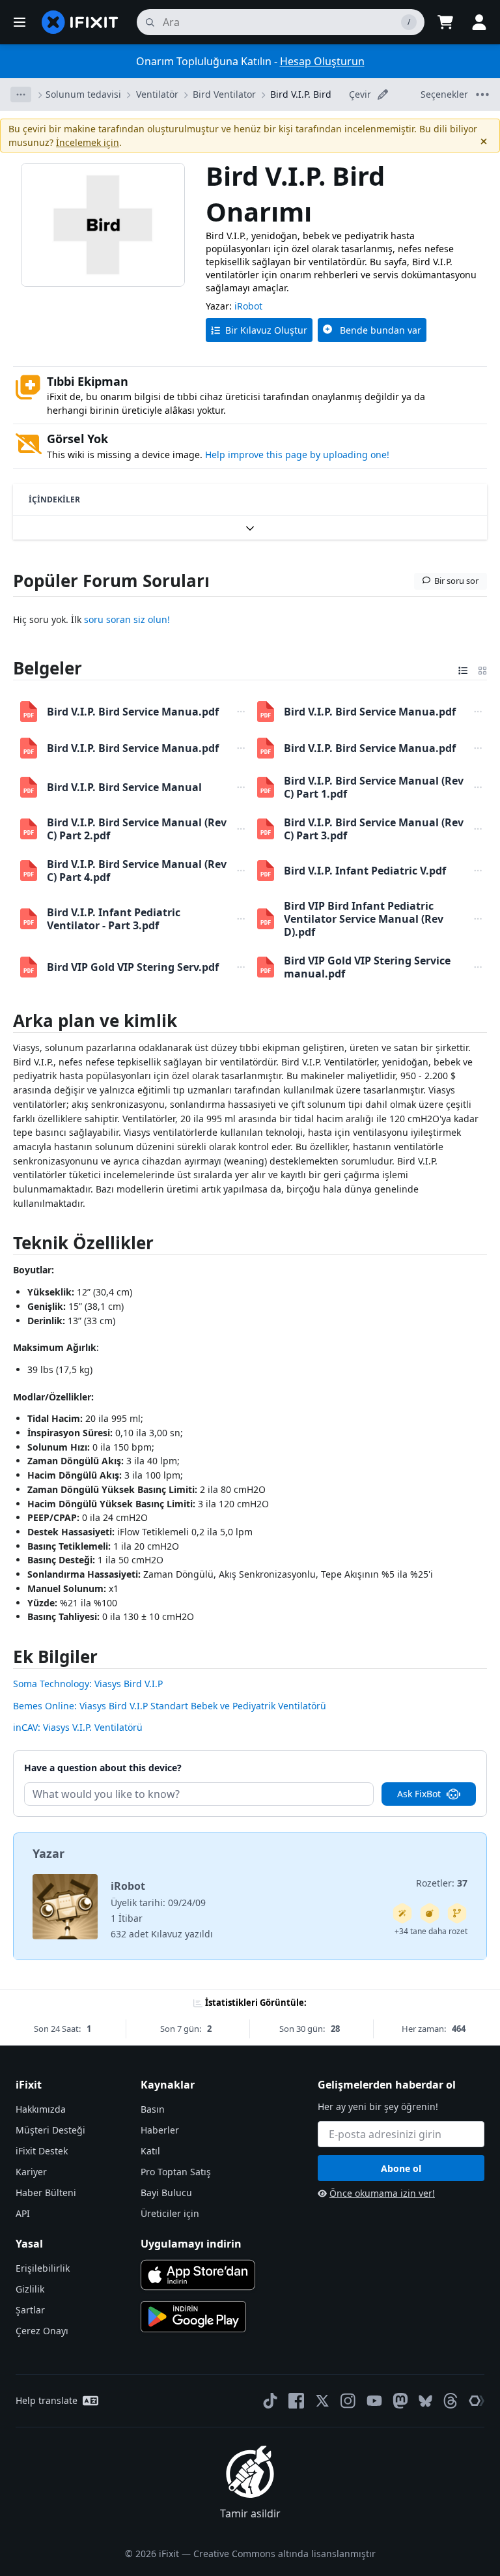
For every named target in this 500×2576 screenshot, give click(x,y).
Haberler (160, 2130)
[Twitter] (322, 2401)
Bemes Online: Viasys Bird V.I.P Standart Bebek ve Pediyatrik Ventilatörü (170, 1706)
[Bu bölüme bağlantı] (6, 668)
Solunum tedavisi (83, 94)
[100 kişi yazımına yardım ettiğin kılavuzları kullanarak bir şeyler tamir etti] (402, 1913)
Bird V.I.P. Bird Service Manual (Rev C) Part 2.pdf (137, 829)
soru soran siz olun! (127, 619)
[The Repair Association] (477, 2401)
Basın (153, 2109)
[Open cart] (445, 22)
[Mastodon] (400, 2401)
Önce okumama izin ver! (382, 2193)
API (23, 2213)
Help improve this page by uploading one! (297, 455)
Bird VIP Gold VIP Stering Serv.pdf (133, 967)
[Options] (21, 94)
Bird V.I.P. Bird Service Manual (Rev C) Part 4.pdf (137, 871)
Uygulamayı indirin (191, 2244)
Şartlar (30, 2310)
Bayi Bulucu (166, 2192)
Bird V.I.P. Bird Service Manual (124, 787)
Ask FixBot (419, 1794)
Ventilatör (157, 94)
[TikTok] (270, 2401)
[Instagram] (348, 2401)
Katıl (150, 2151)
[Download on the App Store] (198, 2275)
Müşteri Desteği (50, 2130)
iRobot (248, 306)
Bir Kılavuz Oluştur (266, 330)
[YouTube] (374, 2401)
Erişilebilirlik (43, 2268)
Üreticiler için (170, 2213)
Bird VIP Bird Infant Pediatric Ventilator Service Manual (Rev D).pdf (364, 919)
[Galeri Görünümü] (482, 668)
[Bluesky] (425, 2401)
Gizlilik (30, 2289)
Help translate (47, 2400)
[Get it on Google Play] (193, 2317)
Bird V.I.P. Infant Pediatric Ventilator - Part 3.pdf (114, 919)
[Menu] (20, 22)
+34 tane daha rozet (431, 1931)
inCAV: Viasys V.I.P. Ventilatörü (78, 1727)
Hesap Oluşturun (322, 61)
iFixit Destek (42, 2151)
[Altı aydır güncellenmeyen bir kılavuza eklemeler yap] (457, 1913)
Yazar (49, 1853)
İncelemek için (88, 142)
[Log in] (479, 22)
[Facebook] (296, 2401)
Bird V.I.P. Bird (301, 94)
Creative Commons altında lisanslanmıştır (285, 2554)
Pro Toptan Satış (176, 2172)
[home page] (80, 22)
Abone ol (401, 2168)
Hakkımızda (41, 2109)
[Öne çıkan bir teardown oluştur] (430, 1913)
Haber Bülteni (46, 2192)
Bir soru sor (456, 581)
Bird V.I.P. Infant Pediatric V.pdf (365, 871)
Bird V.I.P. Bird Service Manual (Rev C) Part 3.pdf (374, 829)
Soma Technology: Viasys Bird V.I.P (88, 1684)
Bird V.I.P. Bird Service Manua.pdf (133, 712)
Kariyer (31, 2172)
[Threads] (451, 2401)
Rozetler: (442, 1883)
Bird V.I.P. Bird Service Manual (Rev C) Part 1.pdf (374, 787)
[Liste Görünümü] (463, 668)
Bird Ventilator (224, 94)
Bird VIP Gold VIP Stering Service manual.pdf (367, 967)
